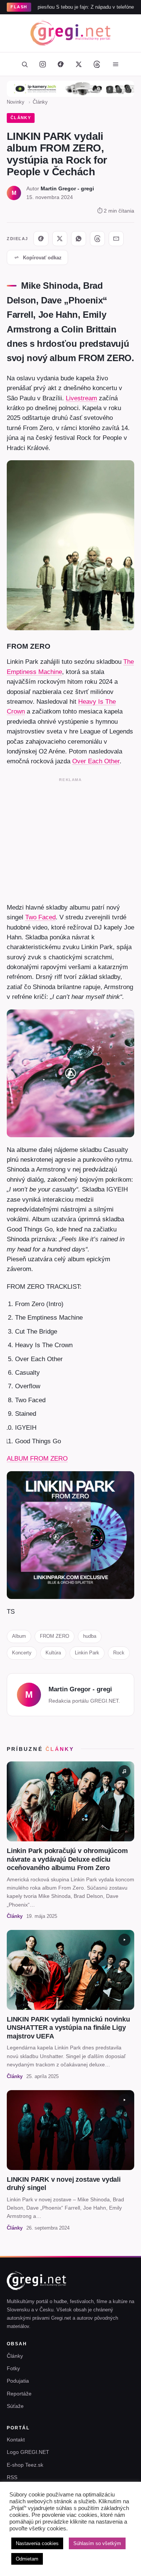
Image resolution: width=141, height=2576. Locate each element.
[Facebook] (61, 64)
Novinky (16, 102)
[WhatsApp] (79, 239)
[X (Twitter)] (79, 64)
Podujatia (18, 2381)
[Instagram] (43, 64)
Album (19, 1636)
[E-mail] (116, 239)
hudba (90, 1636)
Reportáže (19, 2394)
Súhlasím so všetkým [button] (97, 2543)
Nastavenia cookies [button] (37, 2543)
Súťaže (15, 2406)
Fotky (13, 2368)
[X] (60, 239)
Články (40, 102)
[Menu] (116, 64)
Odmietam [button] (27, 2559)
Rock (119, 1653)
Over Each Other (96, 761)
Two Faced (40, 917)
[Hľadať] (25, 64)
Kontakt (16, 2440)
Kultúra (53, 1653)
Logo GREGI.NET (28, 2452)
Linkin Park (87, 1653)
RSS (12, 2477)
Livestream (81, 398)
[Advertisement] (70, 839)
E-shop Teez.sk (25, 2465)
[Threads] (97, 64)
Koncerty (22, 1653)
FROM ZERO (55, 1636)
